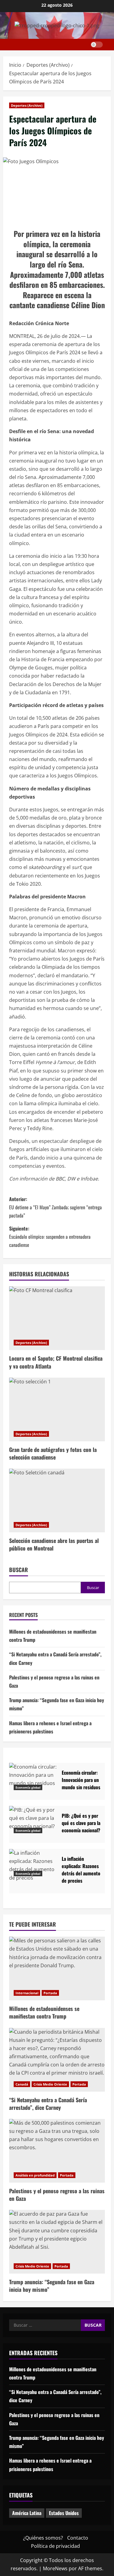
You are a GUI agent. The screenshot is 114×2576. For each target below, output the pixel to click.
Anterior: (55, 1207)
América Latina (27, 2513)
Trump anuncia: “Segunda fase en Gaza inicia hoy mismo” (52, 2286)
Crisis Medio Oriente (50, 2084)
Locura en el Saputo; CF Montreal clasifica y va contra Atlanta (56, 1362)
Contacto (78, 2538)
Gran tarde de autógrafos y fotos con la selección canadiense (53, 1453)
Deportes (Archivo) (27, 105)
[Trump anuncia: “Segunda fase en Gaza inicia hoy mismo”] (57, 2242)
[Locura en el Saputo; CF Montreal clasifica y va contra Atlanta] (57, 1318)
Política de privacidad (55, 2546)
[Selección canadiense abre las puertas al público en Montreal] (57, 1500)
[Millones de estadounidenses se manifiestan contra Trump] (57, 1968)
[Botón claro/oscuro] (97, 45)
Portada (50, 1993)
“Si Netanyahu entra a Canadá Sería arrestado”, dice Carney (48, 2104)
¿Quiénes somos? (43, 2538)
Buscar (19, 1570)
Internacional (27, 1993)
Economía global (28, 1787)
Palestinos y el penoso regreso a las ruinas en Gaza (57, 2195)
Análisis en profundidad (35, 2175)
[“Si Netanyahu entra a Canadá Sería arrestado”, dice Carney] (57, 2060)
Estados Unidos (64, 2513)
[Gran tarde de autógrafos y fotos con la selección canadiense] (57, 1409)
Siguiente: (50, 1237)
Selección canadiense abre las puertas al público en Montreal (54, 1544)
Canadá (22, 2084)
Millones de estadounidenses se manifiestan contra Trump (44, 2012)
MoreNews (55, 2568)
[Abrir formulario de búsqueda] (109, 45)
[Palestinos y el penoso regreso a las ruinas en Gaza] (57, 2151)
